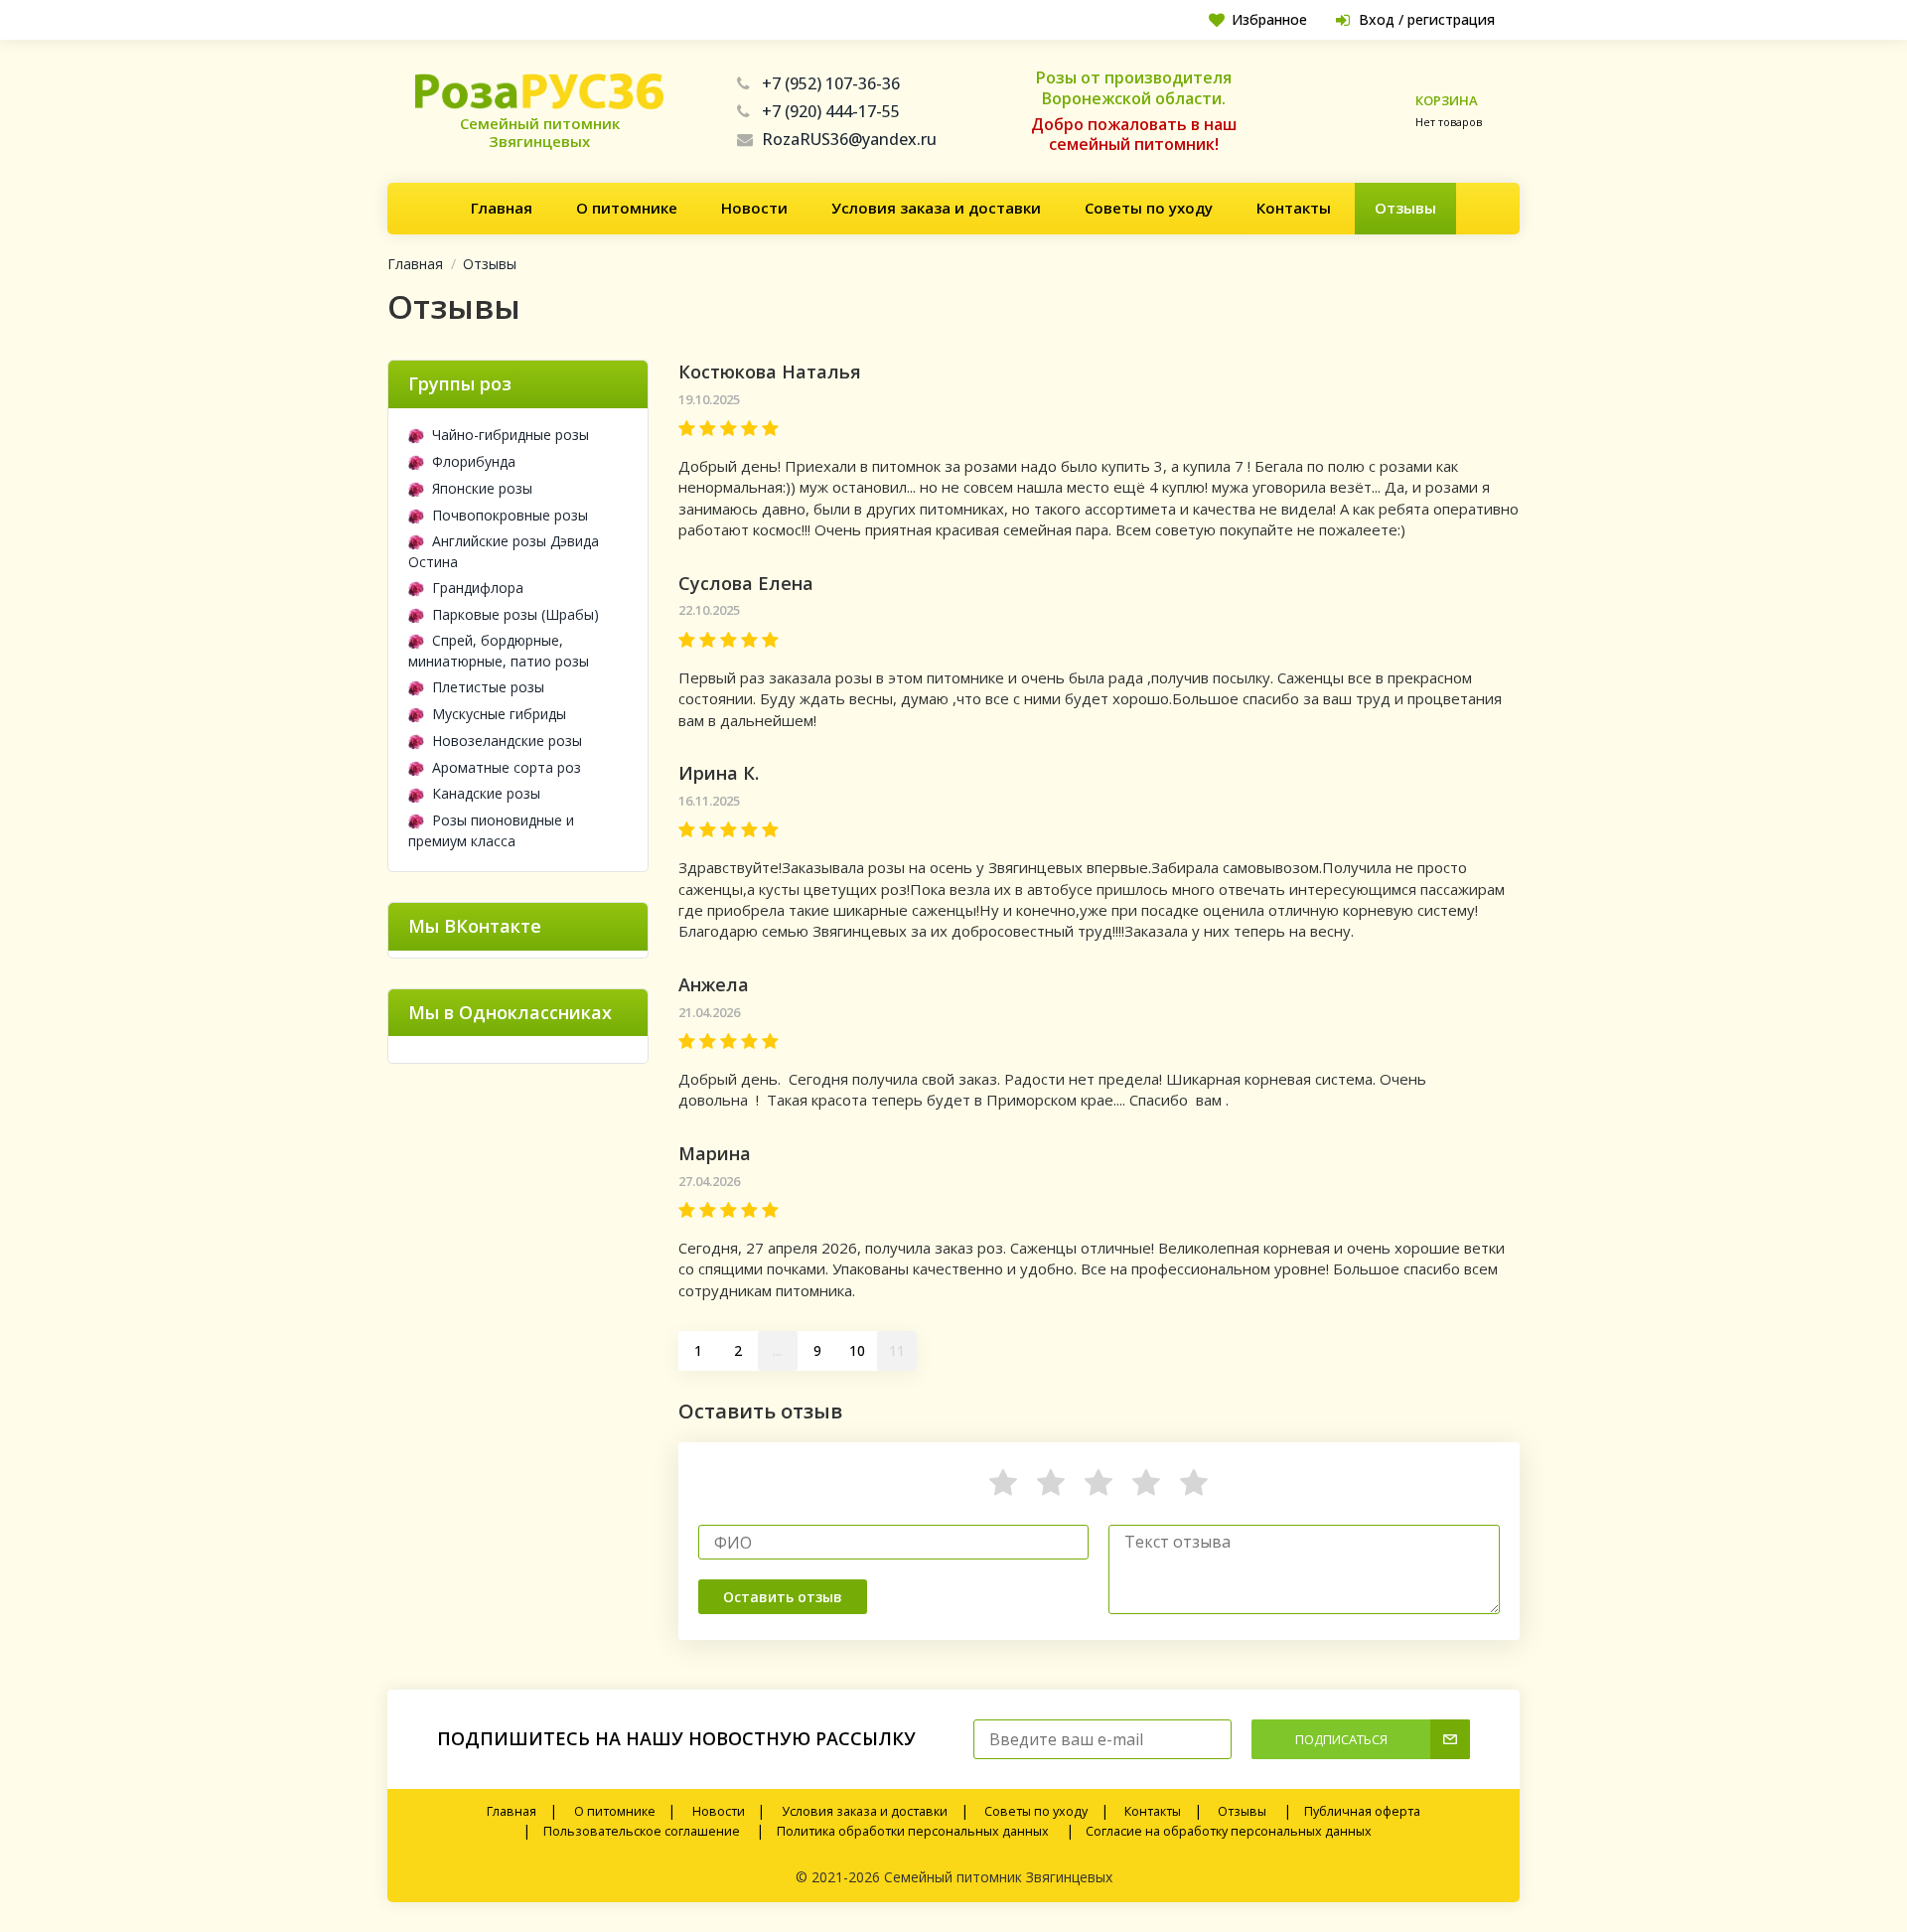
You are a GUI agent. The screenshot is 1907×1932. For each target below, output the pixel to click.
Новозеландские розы (507, 741)
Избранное (1269, 19)
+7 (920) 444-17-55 (831, 111)
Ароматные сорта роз (507, 767)
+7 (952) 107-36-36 (831, 83)
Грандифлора (478, 588)
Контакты (1294, 208)
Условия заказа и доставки (936, 208)
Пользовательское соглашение (642, 1831)
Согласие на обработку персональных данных (1229, 1831)
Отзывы (1405, 208)
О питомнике (627, 208)
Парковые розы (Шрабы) (515, 614)
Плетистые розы (488, 687)
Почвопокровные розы (510, 515)
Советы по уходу (1149, 208)
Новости (754, 208)
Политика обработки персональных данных (913, 1831)
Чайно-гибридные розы (511, 435)
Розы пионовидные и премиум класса (491, 830)
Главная (502, 208)
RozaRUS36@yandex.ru (849, 139)
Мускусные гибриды (499, 714)
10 (857, 1350)
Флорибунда (474, 461)
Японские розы (482, 488)
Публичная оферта (1362, 1811)
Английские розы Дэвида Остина (504, 551)
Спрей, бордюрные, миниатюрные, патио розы (499, 651)
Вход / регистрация (1427, 19)
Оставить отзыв (783, 1597)
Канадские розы (486, 793)
